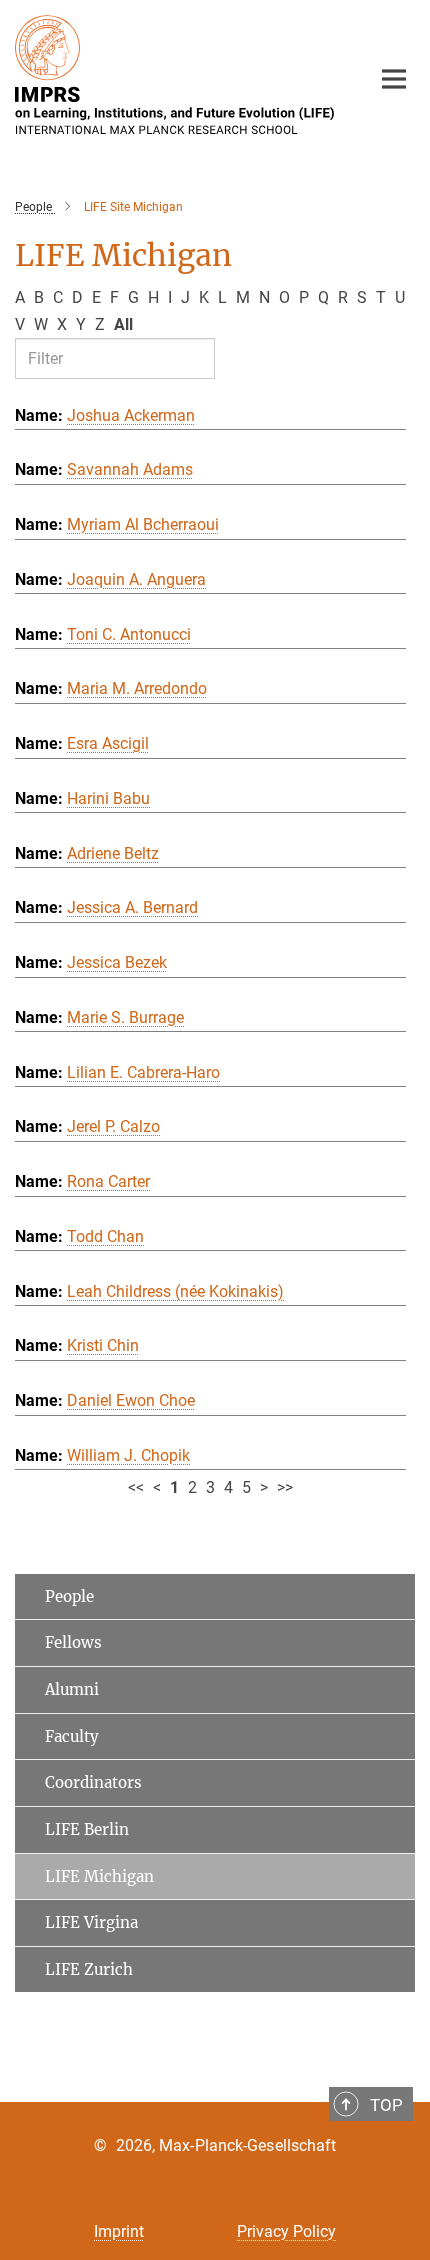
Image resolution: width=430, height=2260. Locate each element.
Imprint (119, 2231)
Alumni (72, 1689)
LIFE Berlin (87, 1829)
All (123, 324)
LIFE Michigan (99, 1876)
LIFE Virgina (91, 1922)
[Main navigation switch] (394, 79)
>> (285, 1487)
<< (136, 1487)
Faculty (72, 1736)
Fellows (73, 1642)
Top (386, 2105)
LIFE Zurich (89, 1969)
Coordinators (93, 1782)
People (69, 1596)
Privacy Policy (286, 2231)
